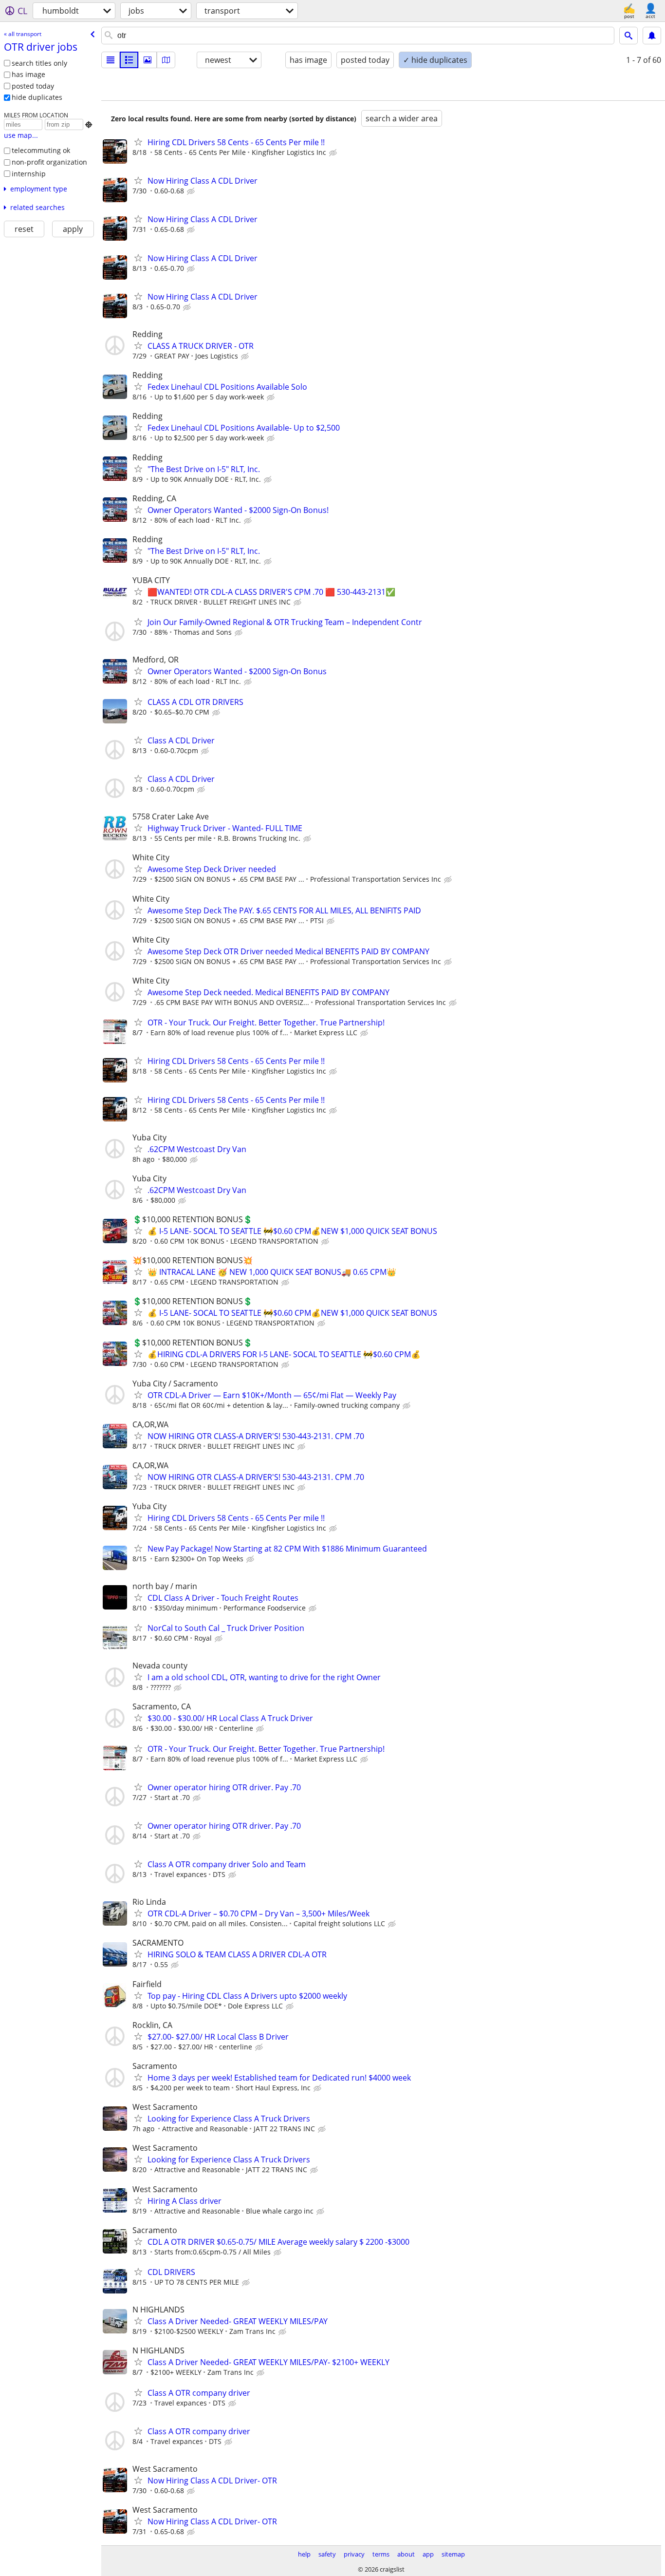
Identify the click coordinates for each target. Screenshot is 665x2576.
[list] (111, 60)
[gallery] (148, 60)
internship (29, 174)
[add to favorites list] (138, 142)
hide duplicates (37, 97)
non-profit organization (49, 162)
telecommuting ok (41, 150)
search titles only (39, 63)
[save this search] (652, 36)
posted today (33, 86)
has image (28, 74)
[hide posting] (334, 153)
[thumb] (129, 60)
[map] (166, 60)
